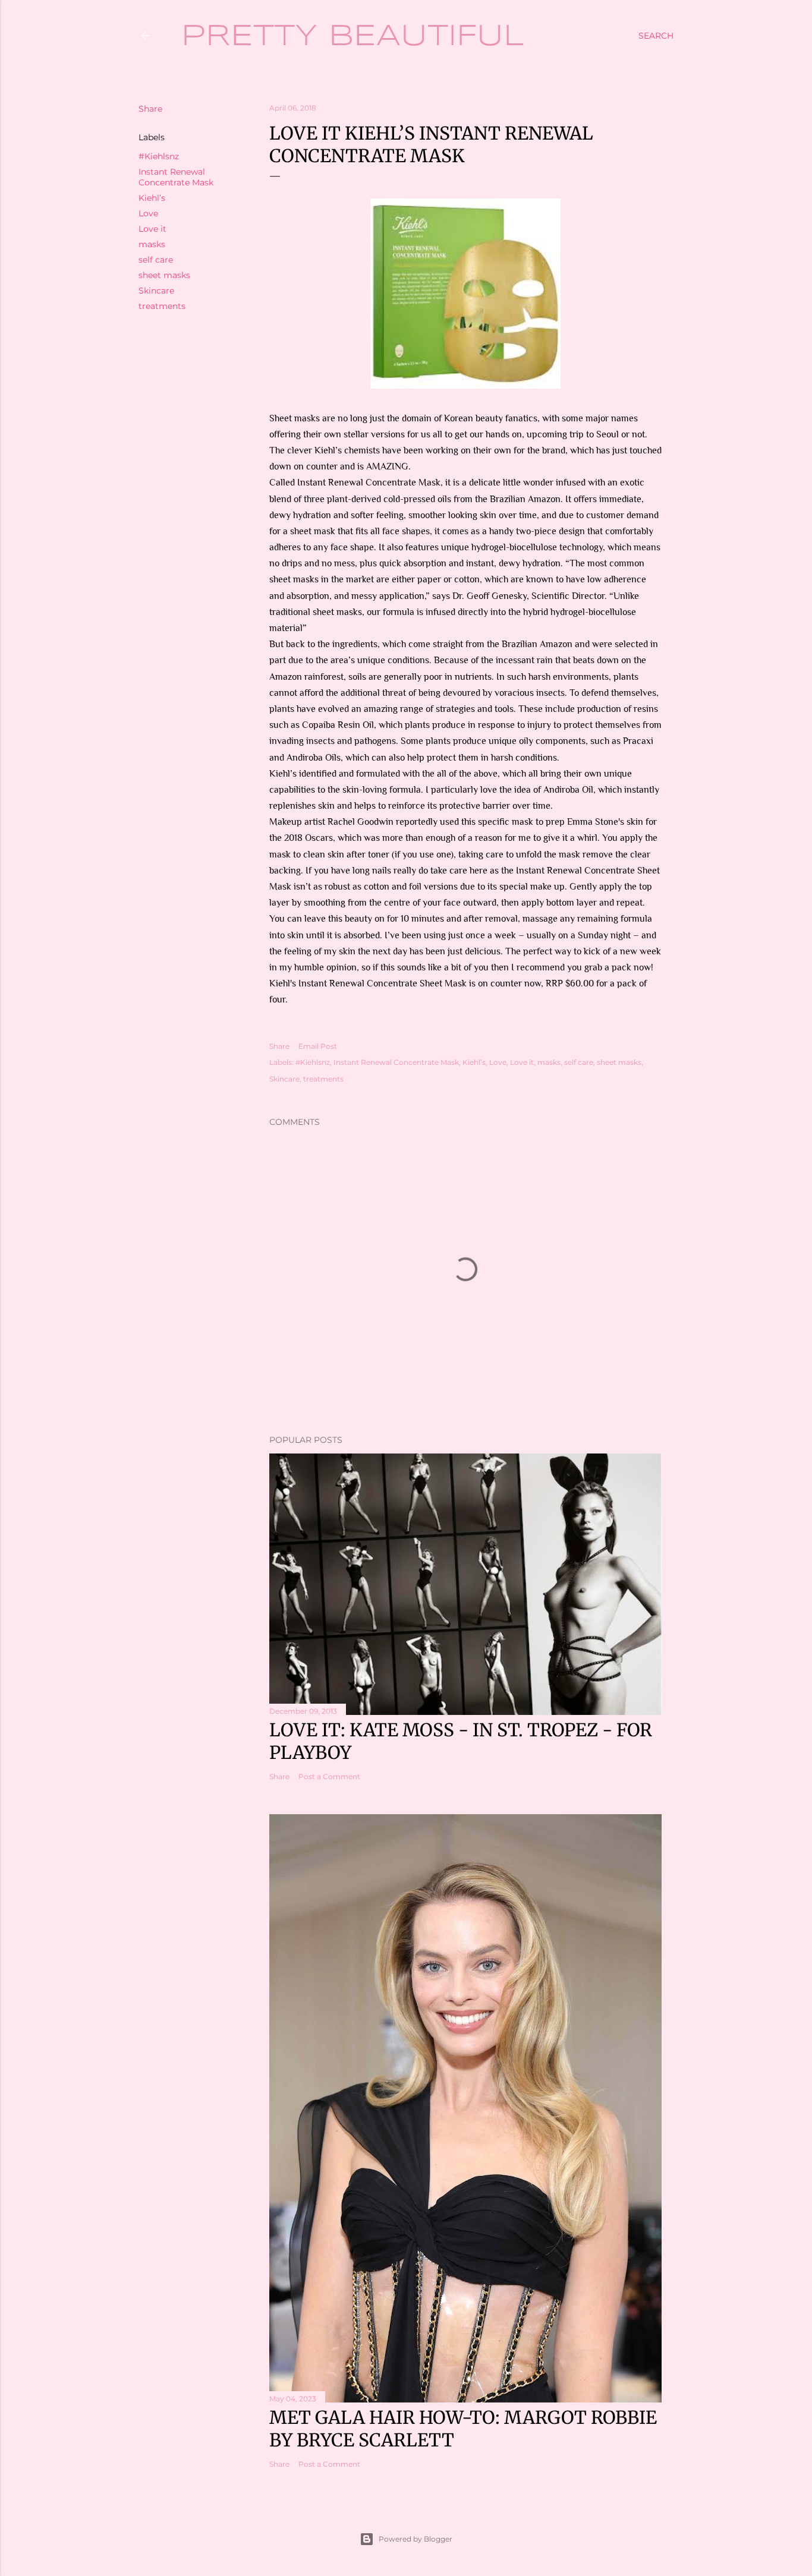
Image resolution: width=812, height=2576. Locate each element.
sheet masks (164, 275)
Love (148, 213)
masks (152, 244)
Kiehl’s (152, 198)
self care (156, 260)
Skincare (156, 291)
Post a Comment (329, 1776)
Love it (152, 229)
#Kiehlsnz (159, 156)
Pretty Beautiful (353, 37)
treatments (162, 306)
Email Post (318, 1046)
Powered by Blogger (416, 2539)
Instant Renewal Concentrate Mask (176, 177)
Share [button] (150, 109)
